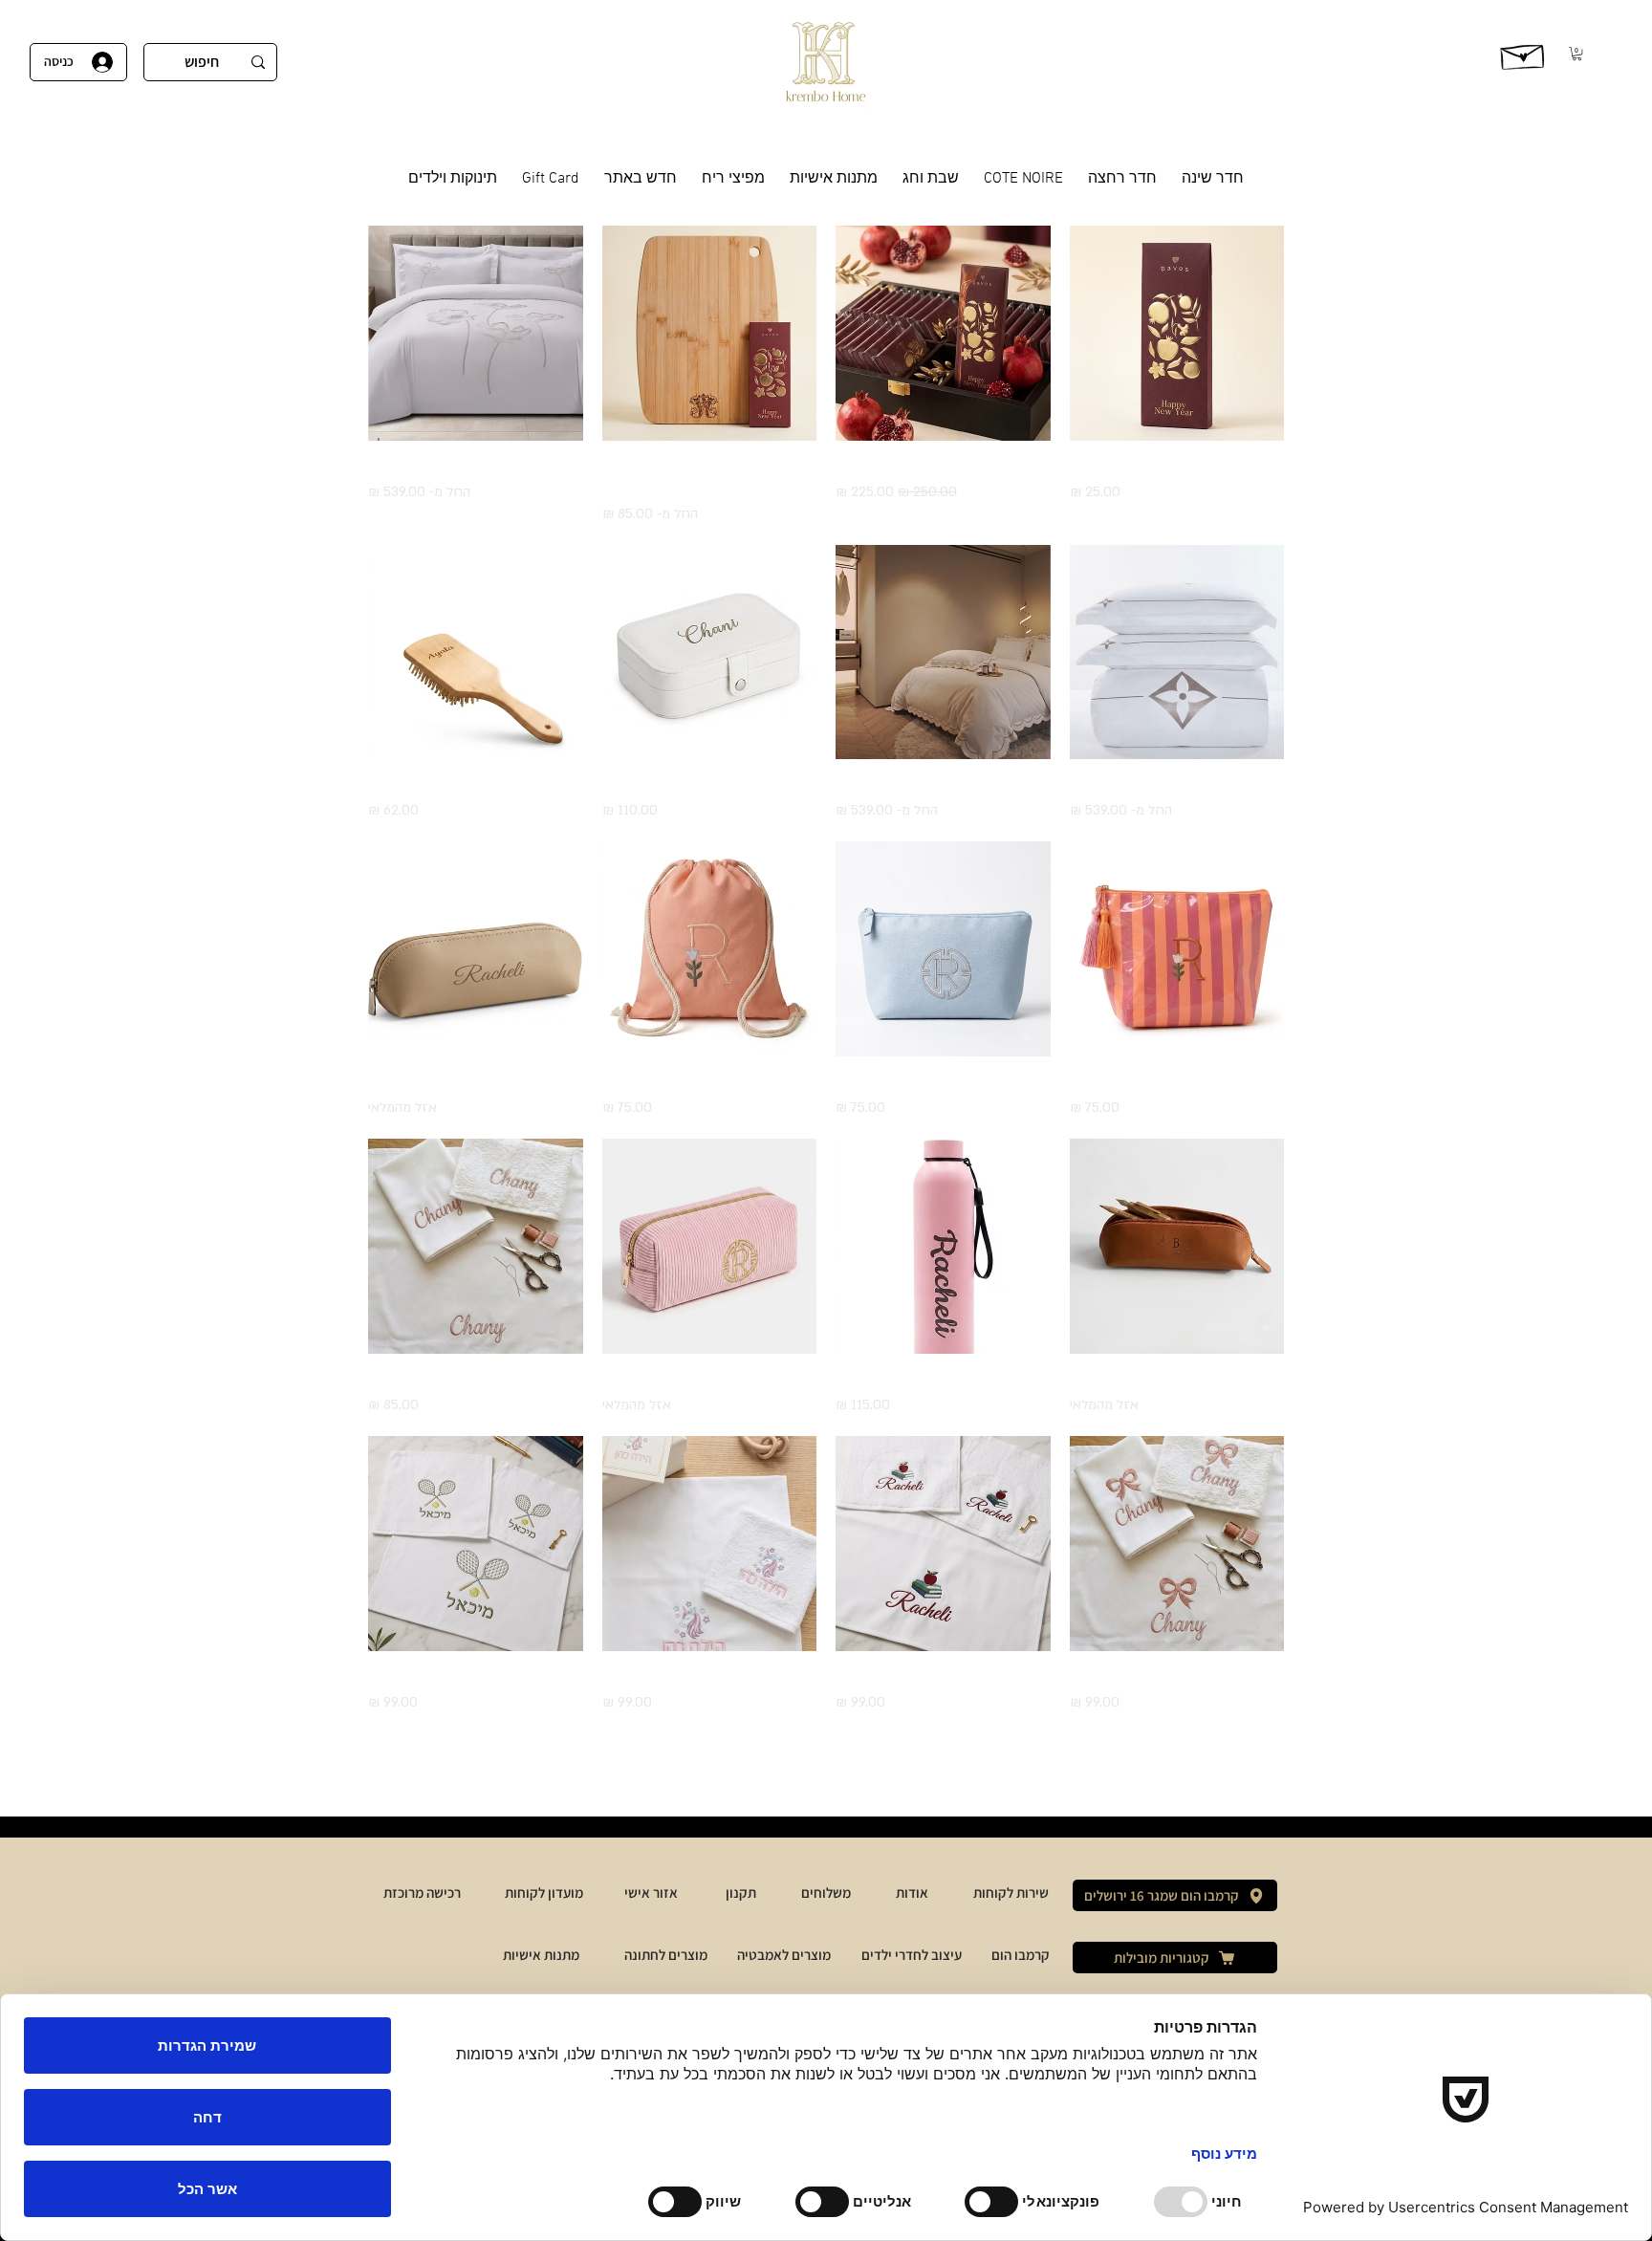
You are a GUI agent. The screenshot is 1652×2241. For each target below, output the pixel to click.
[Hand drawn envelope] (1523, 54)
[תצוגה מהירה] (1177, 333)
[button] (1577, 54)
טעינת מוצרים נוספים (826, 1770)
